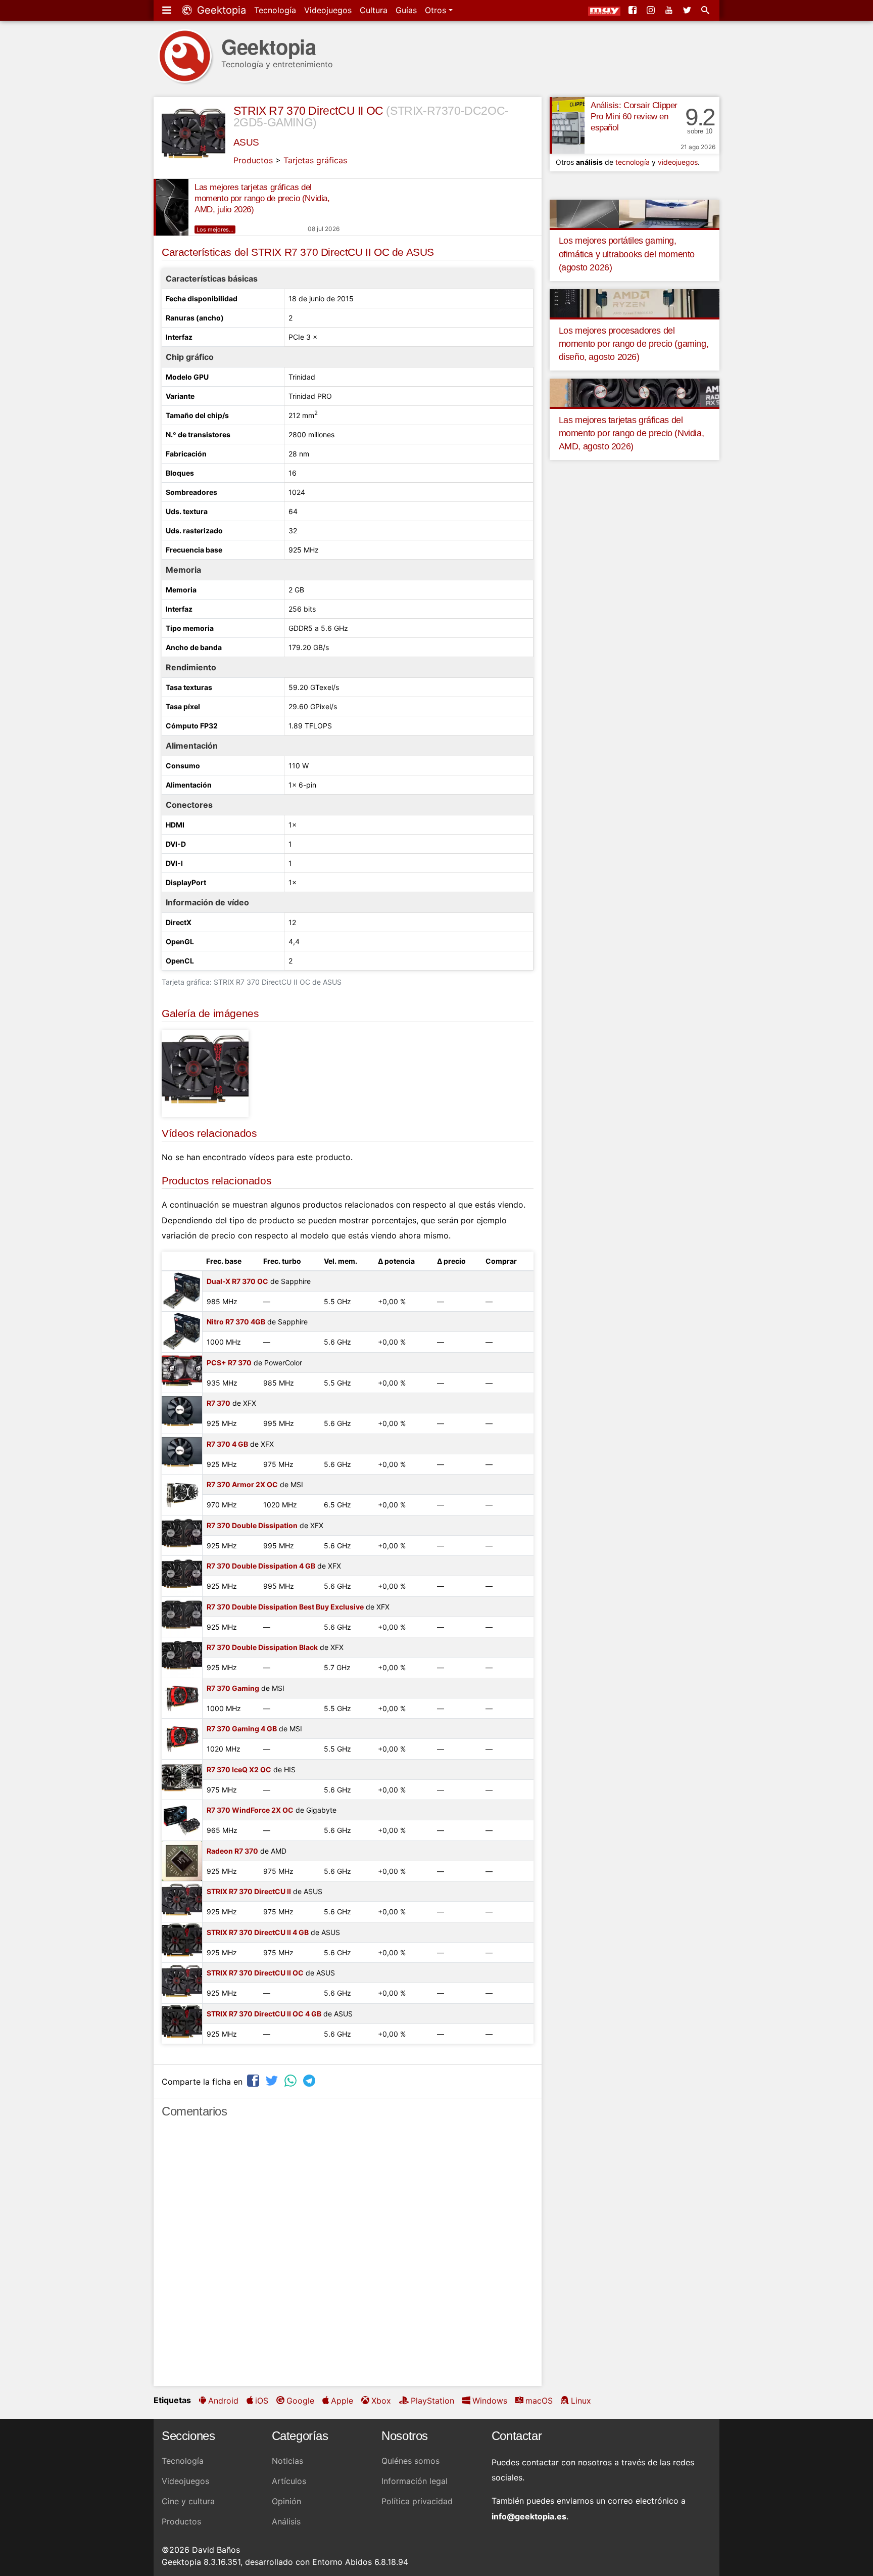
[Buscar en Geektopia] (706, 10)
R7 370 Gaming (233, 1688)
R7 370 (219, 1403)
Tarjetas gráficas (315, 160)
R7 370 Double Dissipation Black (262, 1647)
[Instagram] (652, 10)
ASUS (246, 142)
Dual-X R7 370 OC (237, 1281)
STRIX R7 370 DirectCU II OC (308, 111)
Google (300, 2401)
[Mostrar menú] (168, 10)
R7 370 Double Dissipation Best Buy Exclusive (285, 1607)
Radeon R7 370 (232, 1851)
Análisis (286, 2521)
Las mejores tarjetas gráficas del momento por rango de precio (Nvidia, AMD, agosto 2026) (632, 433)
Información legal (415, 2481)
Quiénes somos (410, 2461)
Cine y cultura (188, 2501)
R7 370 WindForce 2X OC (250, 1810)
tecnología (633, 162)
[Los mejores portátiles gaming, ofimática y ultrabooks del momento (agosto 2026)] (635, 213)
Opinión (286, 2501)
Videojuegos (328, 10)
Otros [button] (437, 10)
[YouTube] (670, 10)
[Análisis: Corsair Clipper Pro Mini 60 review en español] (567, 125)
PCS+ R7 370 (229, 1363)
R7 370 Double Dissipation (252, 1525)
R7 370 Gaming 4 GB (242, 1729)
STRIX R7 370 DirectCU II (249, 1891)
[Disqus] (348, 2257)
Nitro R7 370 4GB (236, 1322)
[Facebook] (634, 10)
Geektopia (220, 10)
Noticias (287, 2461)
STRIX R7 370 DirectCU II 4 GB (258, 1932)
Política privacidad (417, 2501)
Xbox (381, 2401)
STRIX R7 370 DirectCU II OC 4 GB (264, 2014)
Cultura (374, 10)
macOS (539, 2401)
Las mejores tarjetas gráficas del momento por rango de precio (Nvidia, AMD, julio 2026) (262, 198)
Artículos (289, 2481)
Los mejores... (215, 229)
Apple (342, 2401)
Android (223, 2401)
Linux (581, 2401)
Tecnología (275, 10)
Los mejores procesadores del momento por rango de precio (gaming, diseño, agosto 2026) (634, 344)
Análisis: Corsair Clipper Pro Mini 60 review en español (634, 117)
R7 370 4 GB (227, 1444)
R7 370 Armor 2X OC (242, 1484)
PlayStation (432, 2401)
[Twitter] (688, 10)
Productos (253, 160)
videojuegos (678, 162)
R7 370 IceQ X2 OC (239, 1769)
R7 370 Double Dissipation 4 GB (261, 1566)
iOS (262, 2401)
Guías (406, 10)
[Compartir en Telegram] (310, 2080)
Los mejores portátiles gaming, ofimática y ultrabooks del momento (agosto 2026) (627, 254)
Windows (490, 2401)
